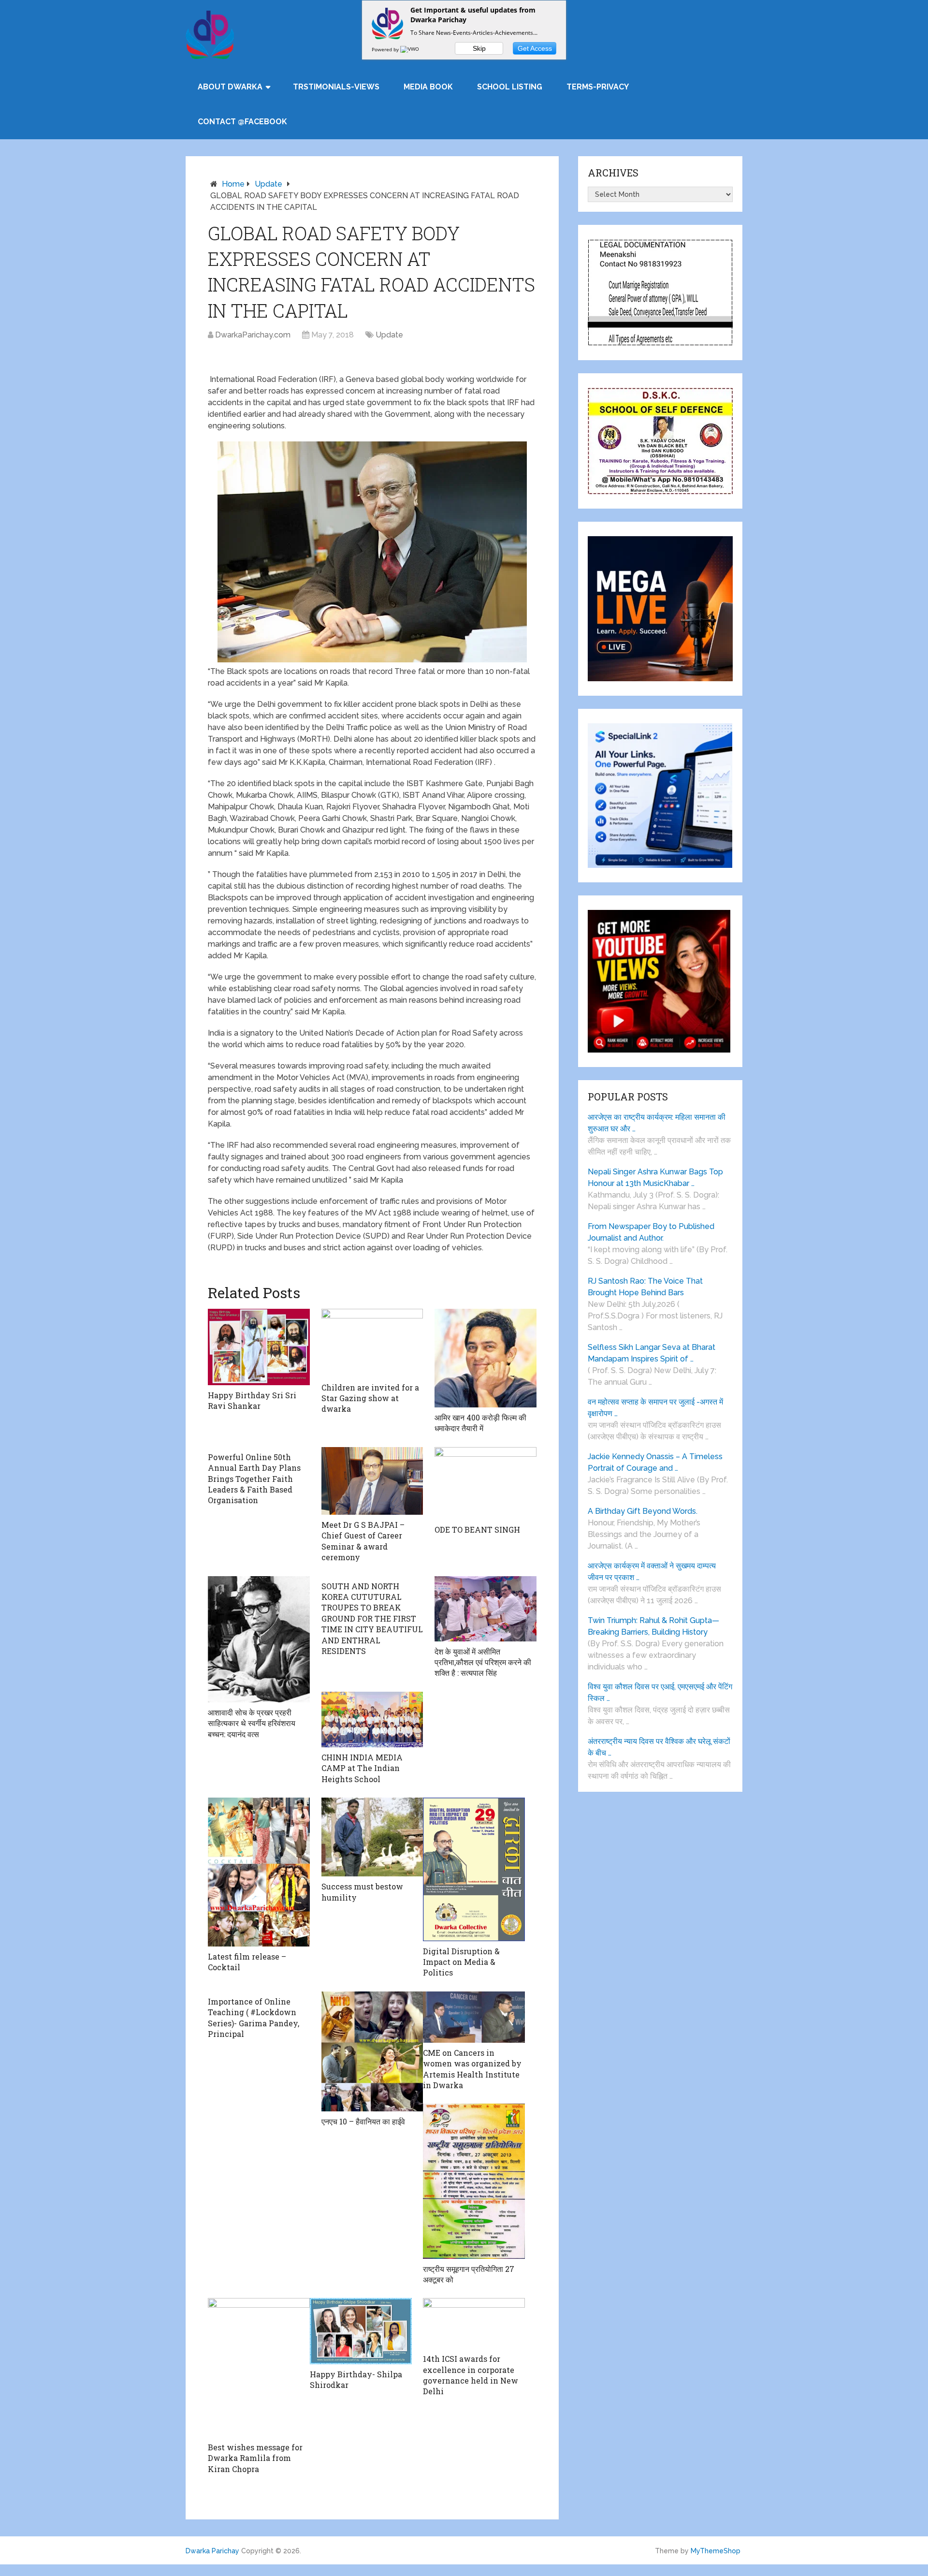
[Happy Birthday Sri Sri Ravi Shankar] (259, 1347)
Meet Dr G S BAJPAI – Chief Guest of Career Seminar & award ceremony (363, 1541)
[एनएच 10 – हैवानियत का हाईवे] (372, 2052)
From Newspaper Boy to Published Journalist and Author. (651, 1232)
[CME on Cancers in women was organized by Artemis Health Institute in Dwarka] (474, 2017)
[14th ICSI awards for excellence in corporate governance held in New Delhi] (474, 2323)
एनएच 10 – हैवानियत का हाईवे (363, 2121)
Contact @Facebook (242, 122)
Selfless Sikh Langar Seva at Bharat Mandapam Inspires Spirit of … (652, 1353)
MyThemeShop (716, 2551)
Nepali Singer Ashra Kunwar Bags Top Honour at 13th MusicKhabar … (655, 1178)
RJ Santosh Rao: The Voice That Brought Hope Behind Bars (645, 1287)
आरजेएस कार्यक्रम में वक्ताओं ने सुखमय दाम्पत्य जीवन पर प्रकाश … (652, 1572)
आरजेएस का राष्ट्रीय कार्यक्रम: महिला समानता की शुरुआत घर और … (657, 1123)
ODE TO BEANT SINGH (477, 1529)
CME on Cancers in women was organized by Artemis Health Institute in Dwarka (472, 2069)
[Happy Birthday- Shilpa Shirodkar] (361, 2331)
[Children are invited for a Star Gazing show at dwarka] (372, 1343)
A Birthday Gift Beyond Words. (643, 1511)
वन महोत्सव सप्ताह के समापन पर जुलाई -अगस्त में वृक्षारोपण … (655, 1408)
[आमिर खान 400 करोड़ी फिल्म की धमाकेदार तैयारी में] (486, 1358)
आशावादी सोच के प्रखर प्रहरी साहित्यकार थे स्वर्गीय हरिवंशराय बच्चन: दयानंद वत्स (252, 1723)
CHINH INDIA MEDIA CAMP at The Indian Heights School (362, 1768)
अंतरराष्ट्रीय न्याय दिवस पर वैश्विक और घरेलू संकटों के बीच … (659, 1747)
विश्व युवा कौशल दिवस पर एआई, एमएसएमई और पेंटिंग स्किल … (660, 1692)
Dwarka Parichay (212, 2551)
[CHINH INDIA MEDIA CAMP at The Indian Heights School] (372, 1720)
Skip (479, 48)
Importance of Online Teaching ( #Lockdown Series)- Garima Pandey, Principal (254, 2018)
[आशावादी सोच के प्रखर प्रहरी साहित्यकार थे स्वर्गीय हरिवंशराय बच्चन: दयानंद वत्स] (259, 1639)
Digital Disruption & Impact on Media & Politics (461, 1962)
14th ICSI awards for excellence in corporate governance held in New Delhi (471, 2375)
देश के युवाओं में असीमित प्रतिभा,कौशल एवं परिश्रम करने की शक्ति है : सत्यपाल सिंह (483, 1662)
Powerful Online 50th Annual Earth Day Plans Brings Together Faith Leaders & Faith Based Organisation (254, 1479)
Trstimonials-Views (336, 87)
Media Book (428, 87)
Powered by (386, 49)
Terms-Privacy (598, 87)
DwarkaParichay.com (253, 335)
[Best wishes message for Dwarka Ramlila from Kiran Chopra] (259, 2367)
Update (268, 184)
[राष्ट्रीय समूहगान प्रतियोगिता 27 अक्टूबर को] (474, 2181)
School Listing (510, 87)
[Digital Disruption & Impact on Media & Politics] (474, 1869)
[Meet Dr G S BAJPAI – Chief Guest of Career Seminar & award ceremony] (372, 1481)
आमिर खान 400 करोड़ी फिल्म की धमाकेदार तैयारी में (480, 1423)
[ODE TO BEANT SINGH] (486, 1483)
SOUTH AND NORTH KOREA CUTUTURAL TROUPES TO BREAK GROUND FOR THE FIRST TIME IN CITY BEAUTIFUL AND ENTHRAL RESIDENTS (372, 1618)
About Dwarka (230, 87)
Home (233, 184)
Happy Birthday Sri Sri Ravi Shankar (252, 1400)
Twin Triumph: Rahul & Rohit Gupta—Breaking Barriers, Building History (653, 1626)
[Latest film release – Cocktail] (259, 1872)
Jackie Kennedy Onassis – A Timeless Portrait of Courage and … (655, 1462)
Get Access (535, 48)
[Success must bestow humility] (372, 1837)
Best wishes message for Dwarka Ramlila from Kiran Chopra (255, 2458)
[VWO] (410, 49)
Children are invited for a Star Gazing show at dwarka (370, 1398)
